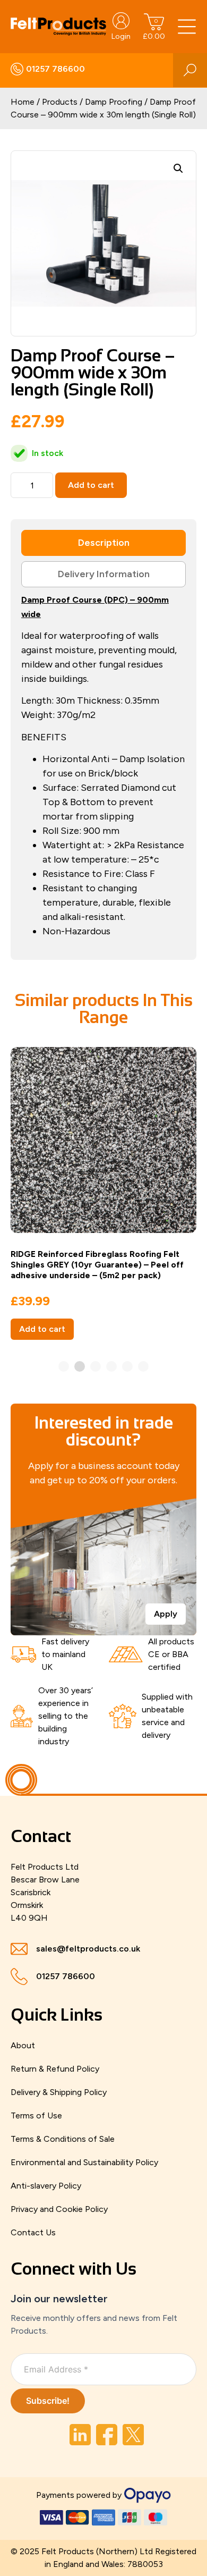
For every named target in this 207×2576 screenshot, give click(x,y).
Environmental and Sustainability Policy (84, 2162)
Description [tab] (104, 543)
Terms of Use (36, 2115)
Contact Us (33, 2232)
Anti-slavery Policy (46, 2186)
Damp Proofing (114, 102)
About (23, 2045)
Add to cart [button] (42, 1329)
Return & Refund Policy (55, 2069)
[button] (178, 168)
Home (23, 102)
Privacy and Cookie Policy (59, 2209)
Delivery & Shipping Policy (59, 2092)
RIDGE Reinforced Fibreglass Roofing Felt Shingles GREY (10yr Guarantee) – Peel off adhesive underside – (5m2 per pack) (97, 1265)
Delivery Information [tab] (104, 574)
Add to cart (91, 485)
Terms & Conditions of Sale (63, 2139)
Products (60, 102)
